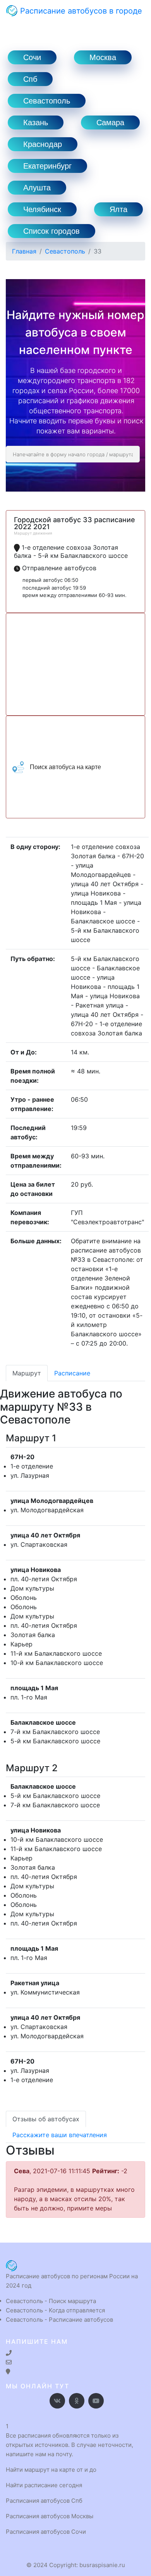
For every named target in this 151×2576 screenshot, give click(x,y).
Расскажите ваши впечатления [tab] (60, 2135)
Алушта (37, 188)
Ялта (118, 209)
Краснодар (43, 144)
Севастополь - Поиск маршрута (51, 2301)
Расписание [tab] (72, 1373)
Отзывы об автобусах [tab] (46, 2119)
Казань (36, 123)
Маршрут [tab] (27, 1373)
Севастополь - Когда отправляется (55, 2310)
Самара (110, 123)
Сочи (32, 57)
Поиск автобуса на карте (65, 767)
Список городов (51, 231)
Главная (24, 251)
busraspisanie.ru (102, 2565)
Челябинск (42, 209)
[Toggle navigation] (17, 26)
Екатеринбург (47, 166)
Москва (103, 57)
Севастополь (47, 101)
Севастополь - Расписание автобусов (59, 2320)
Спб (30, 79)
